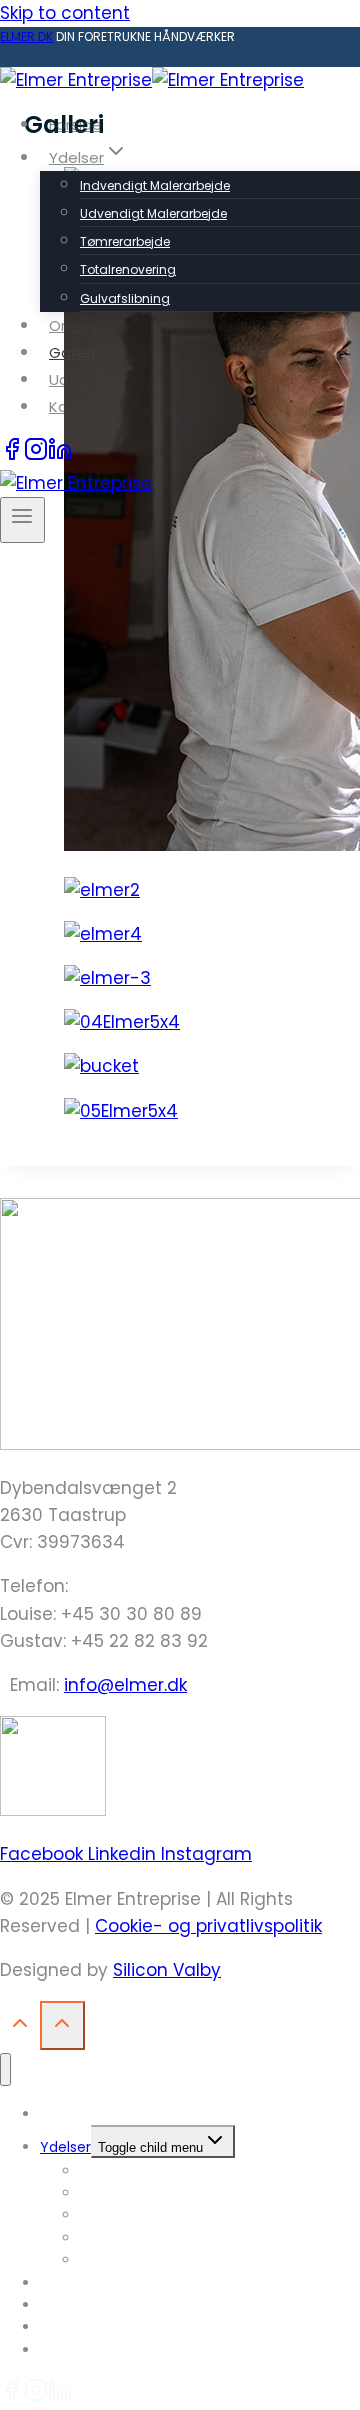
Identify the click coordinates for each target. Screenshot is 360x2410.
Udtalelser (87, 379)
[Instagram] (36, 455)
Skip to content (65, 13)
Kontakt (78, 406)
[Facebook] (12, 455)
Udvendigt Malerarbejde (153, 213)
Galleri (72, 352)
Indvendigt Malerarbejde (155, 185)
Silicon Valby (167, 1970)
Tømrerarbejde (125, 241)
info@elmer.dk (125, 1685)
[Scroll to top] (20, 2028)
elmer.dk (26, 36)
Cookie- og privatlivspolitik (208, 1926)
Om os (73, 325)
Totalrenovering (128, 269)
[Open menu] (22, 520)
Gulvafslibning (125, 298)
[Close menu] (5, 2069)
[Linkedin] (60, 455)
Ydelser (65, 2147)
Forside (75, 124)
